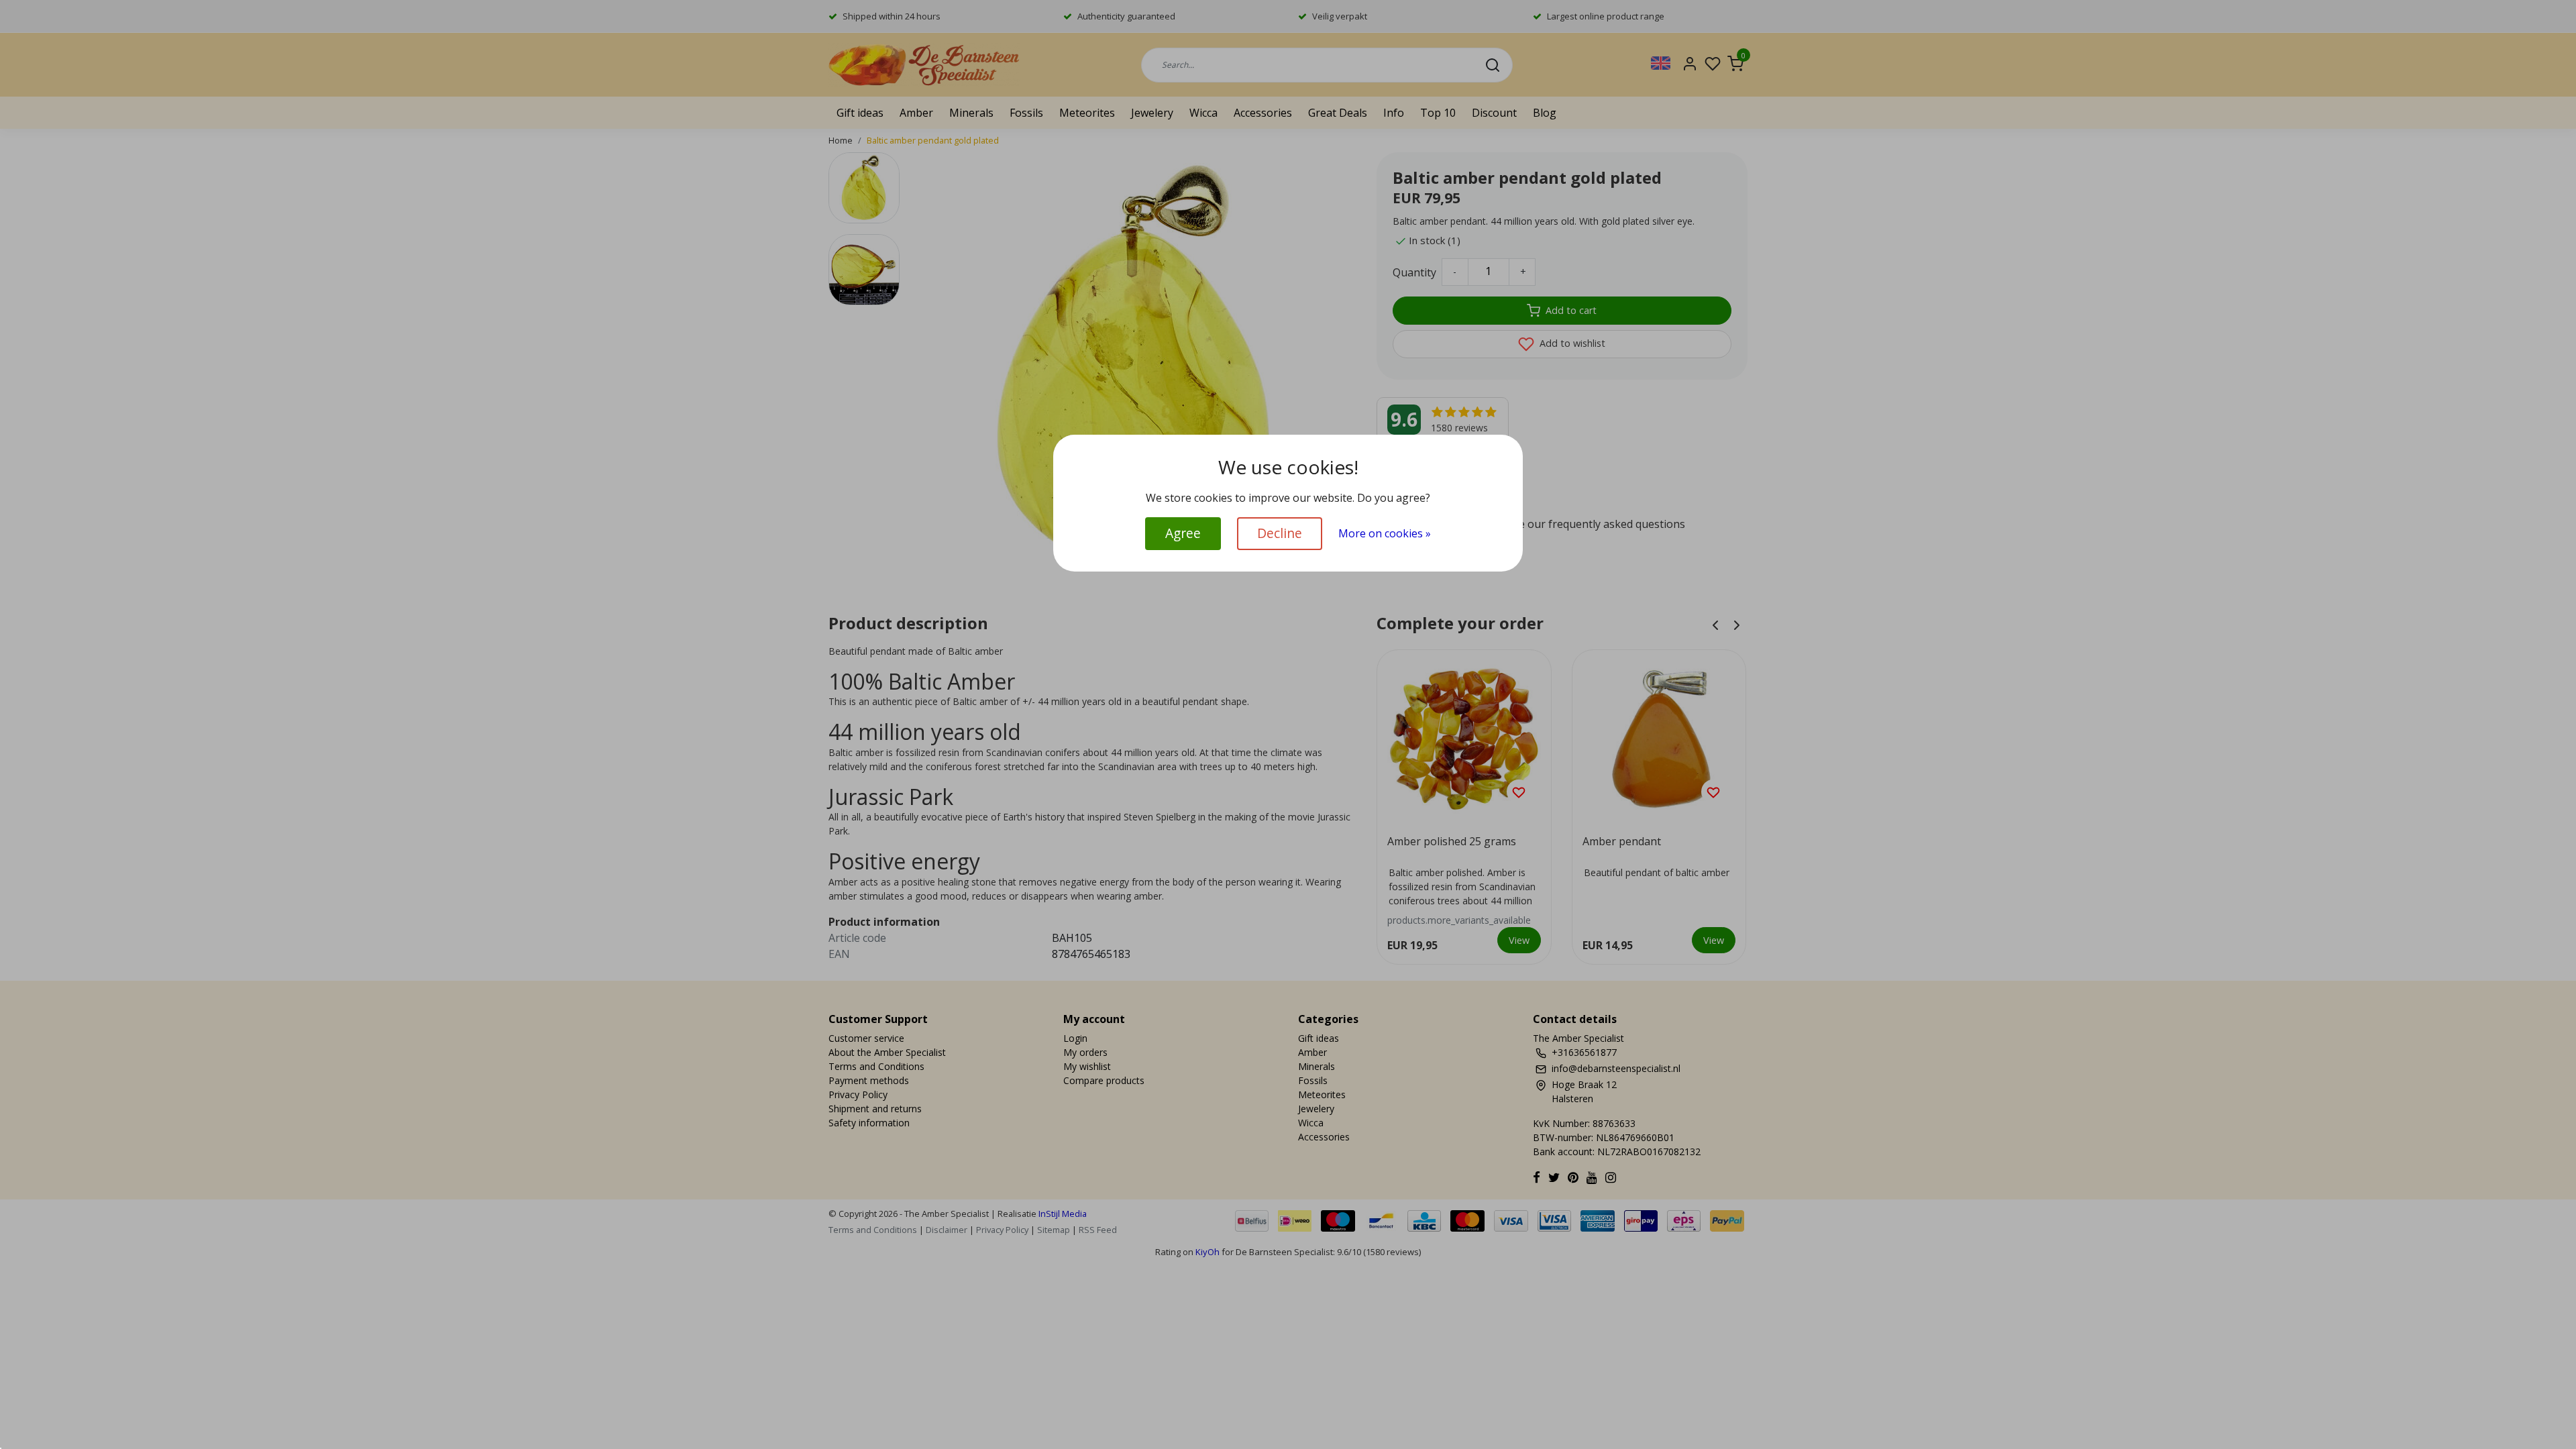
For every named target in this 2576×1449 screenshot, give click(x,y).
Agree (1183, 533)
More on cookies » (1385, 533)
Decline (1280, 533)
